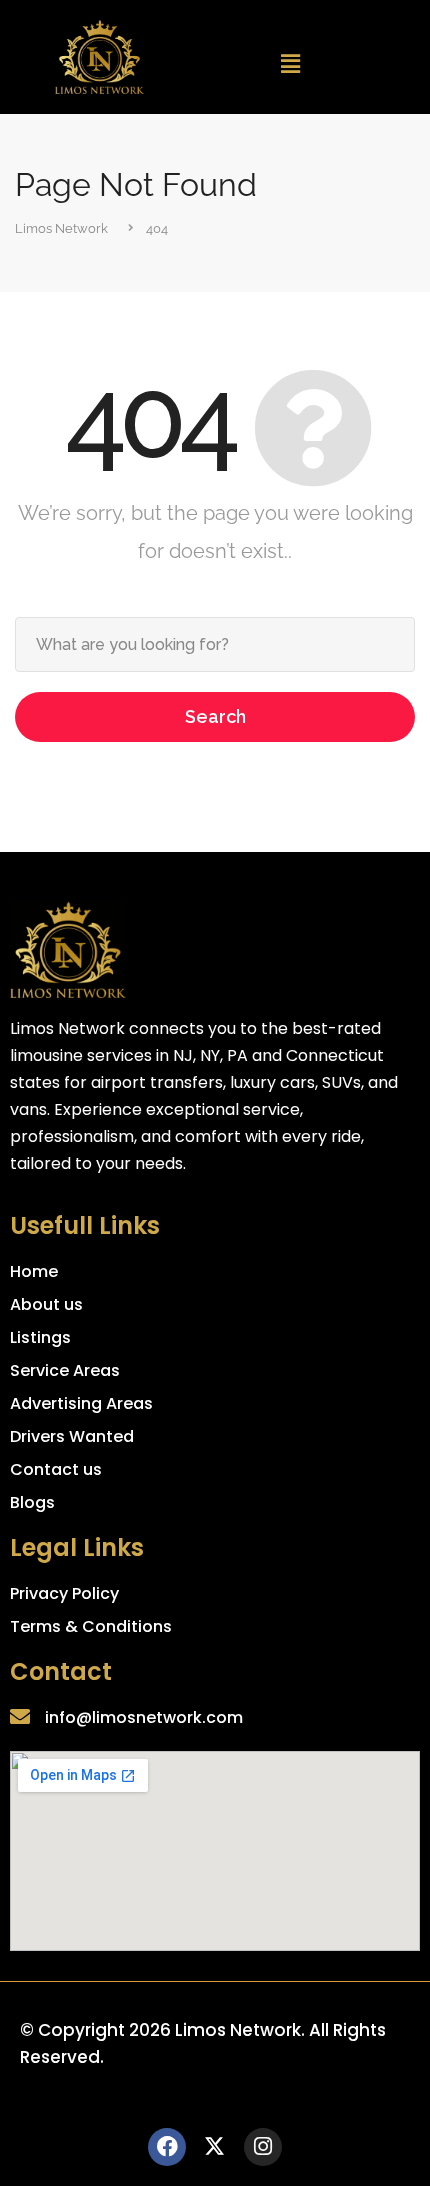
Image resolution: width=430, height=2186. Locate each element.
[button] (291, 63)
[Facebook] (167, 2147)
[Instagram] (263, 2147)
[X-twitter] (215, 2147)
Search (215, 716)
